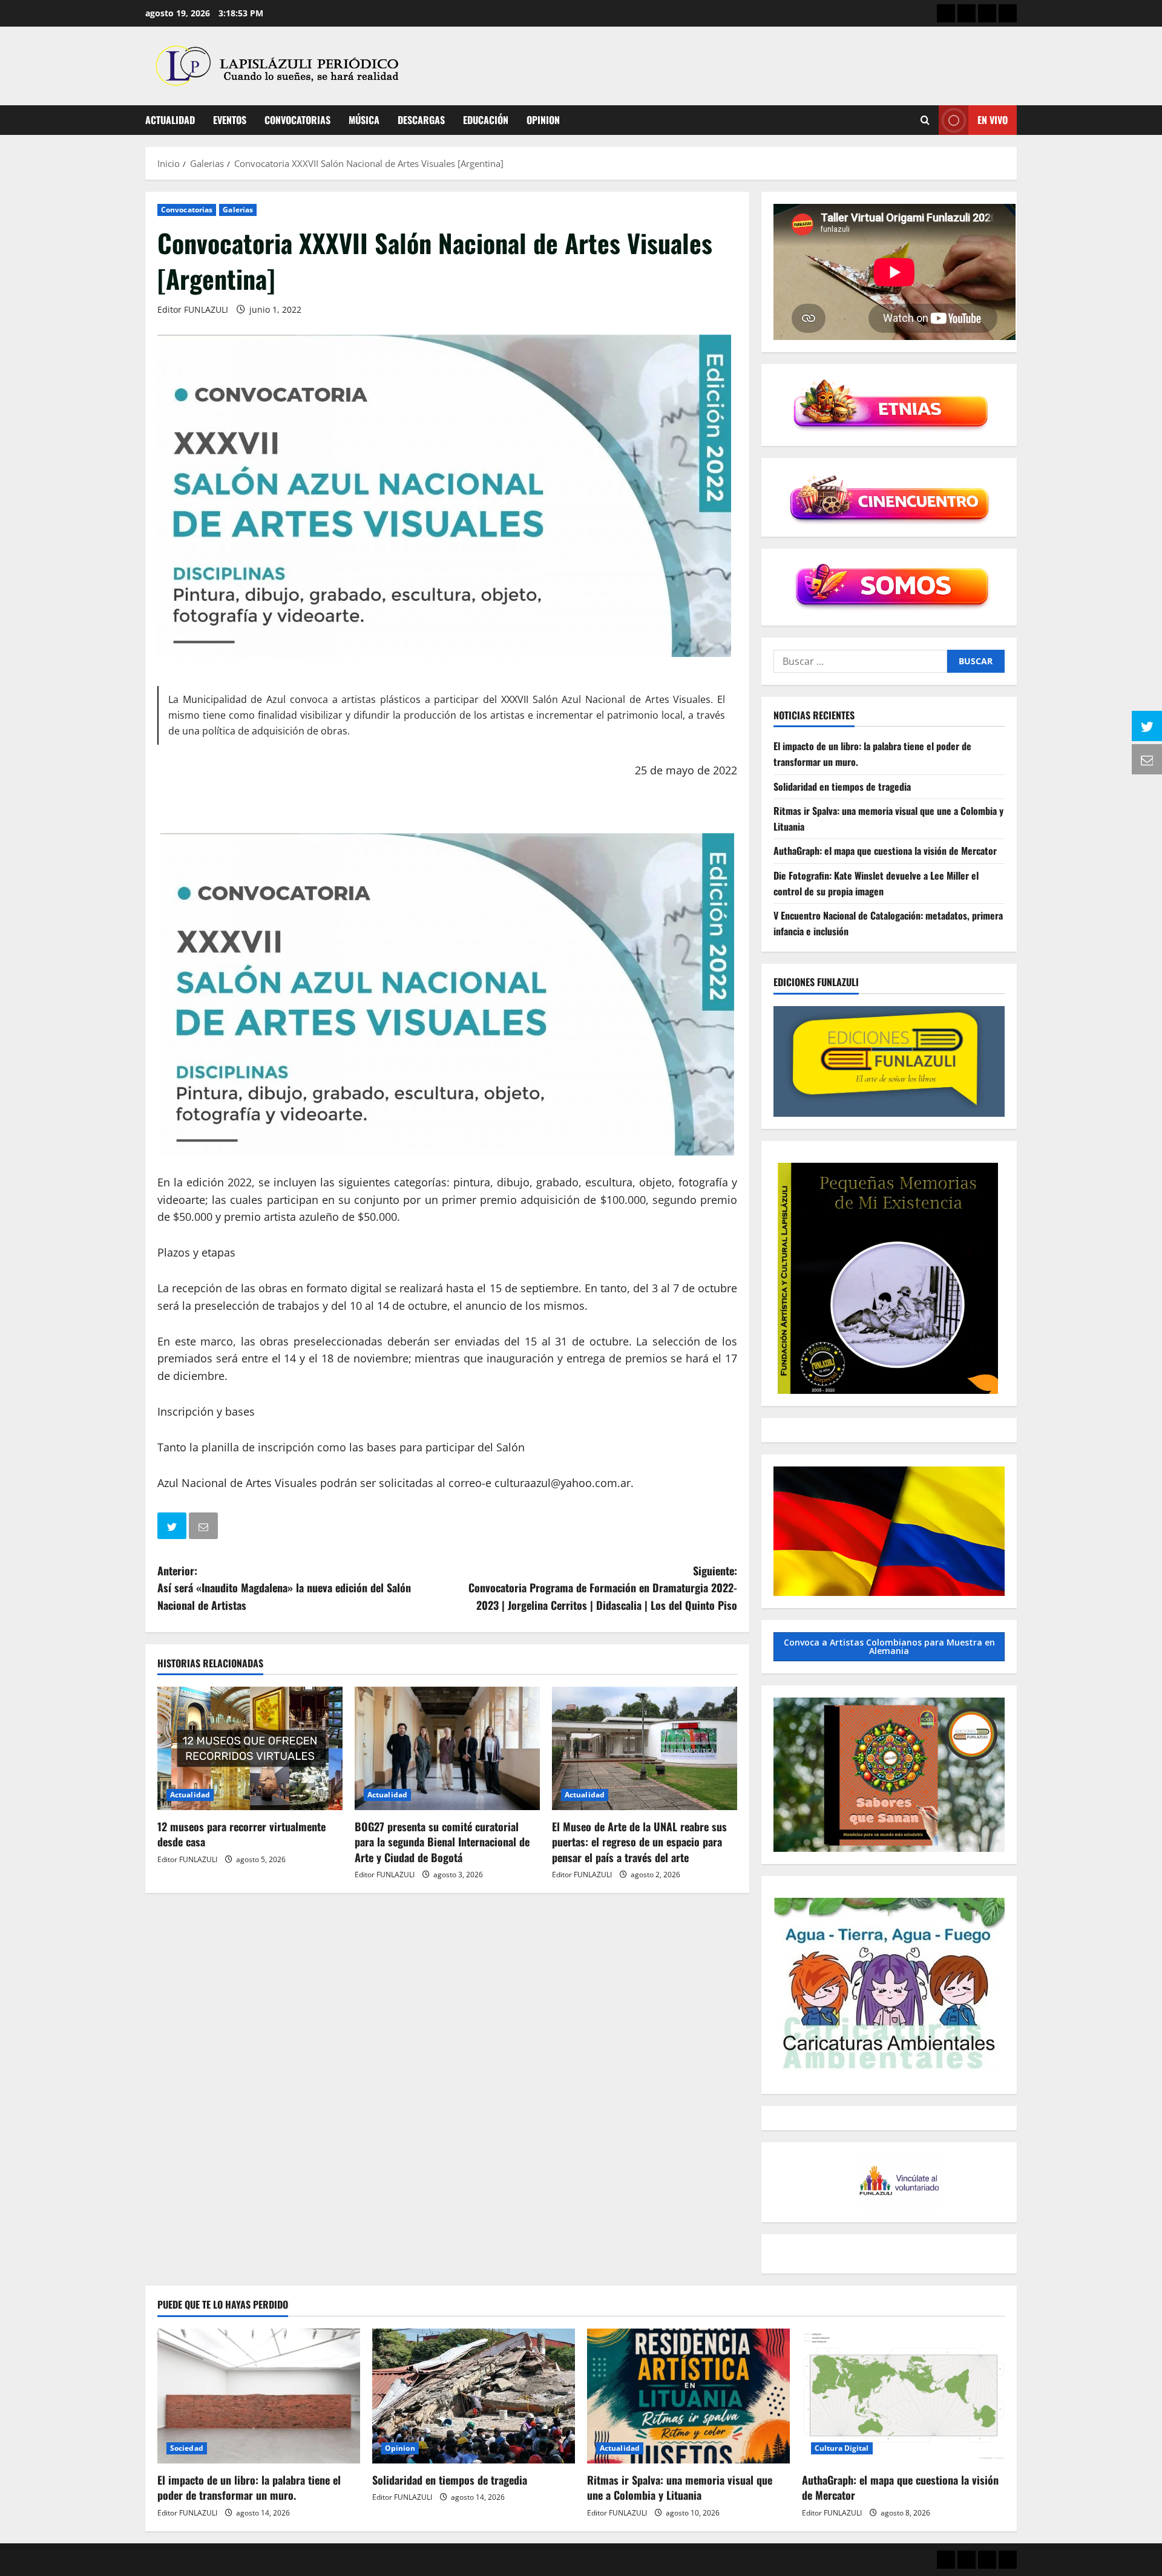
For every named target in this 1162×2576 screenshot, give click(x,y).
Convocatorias (297, 120)
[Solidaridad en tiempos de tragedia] (474, 2396)
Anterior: (284, 1588)
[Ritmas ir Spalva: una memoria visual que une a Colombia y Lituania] (688, 2396)
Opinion (543, 120)
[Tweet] (173, 1528)
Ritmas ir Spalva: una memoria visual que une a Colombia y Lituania (680, 2487)
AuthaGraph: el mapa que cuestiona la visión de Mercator (885, 851)
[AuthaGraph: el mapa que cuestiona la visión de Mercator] (903, 2396)
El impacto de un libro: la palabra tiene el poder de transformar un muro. (249, 2487)
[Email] (205, 1528)
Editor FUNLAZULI (193, 309)
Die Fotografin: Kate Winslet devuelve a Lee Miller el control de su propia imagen (876, 883)
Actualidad (170, 120)
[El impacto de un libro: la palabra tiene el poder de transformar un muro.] (259, 2396)
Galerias (238, 210)
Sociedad (187, 2448)
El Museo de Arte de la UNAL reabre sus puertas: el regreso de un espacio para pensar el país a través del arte (639, 1842)
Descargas (421, 120)
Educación (486, 120)
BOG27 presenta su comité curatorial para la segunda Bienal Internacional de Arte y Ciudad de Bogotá (442, 1842)
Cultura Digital (842, 2448)
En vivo (993, 120)
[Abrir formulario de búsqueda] (925, 120)
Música (364, 120)
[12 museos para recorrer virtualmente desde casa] (250, 1748)
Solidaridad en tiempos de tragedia (842, 786)
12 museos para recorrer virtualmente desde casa (241, 1834)
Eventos (230, 120)
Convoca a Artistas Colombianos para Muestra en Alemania (889, 1646)
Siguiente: (603, 1588)
